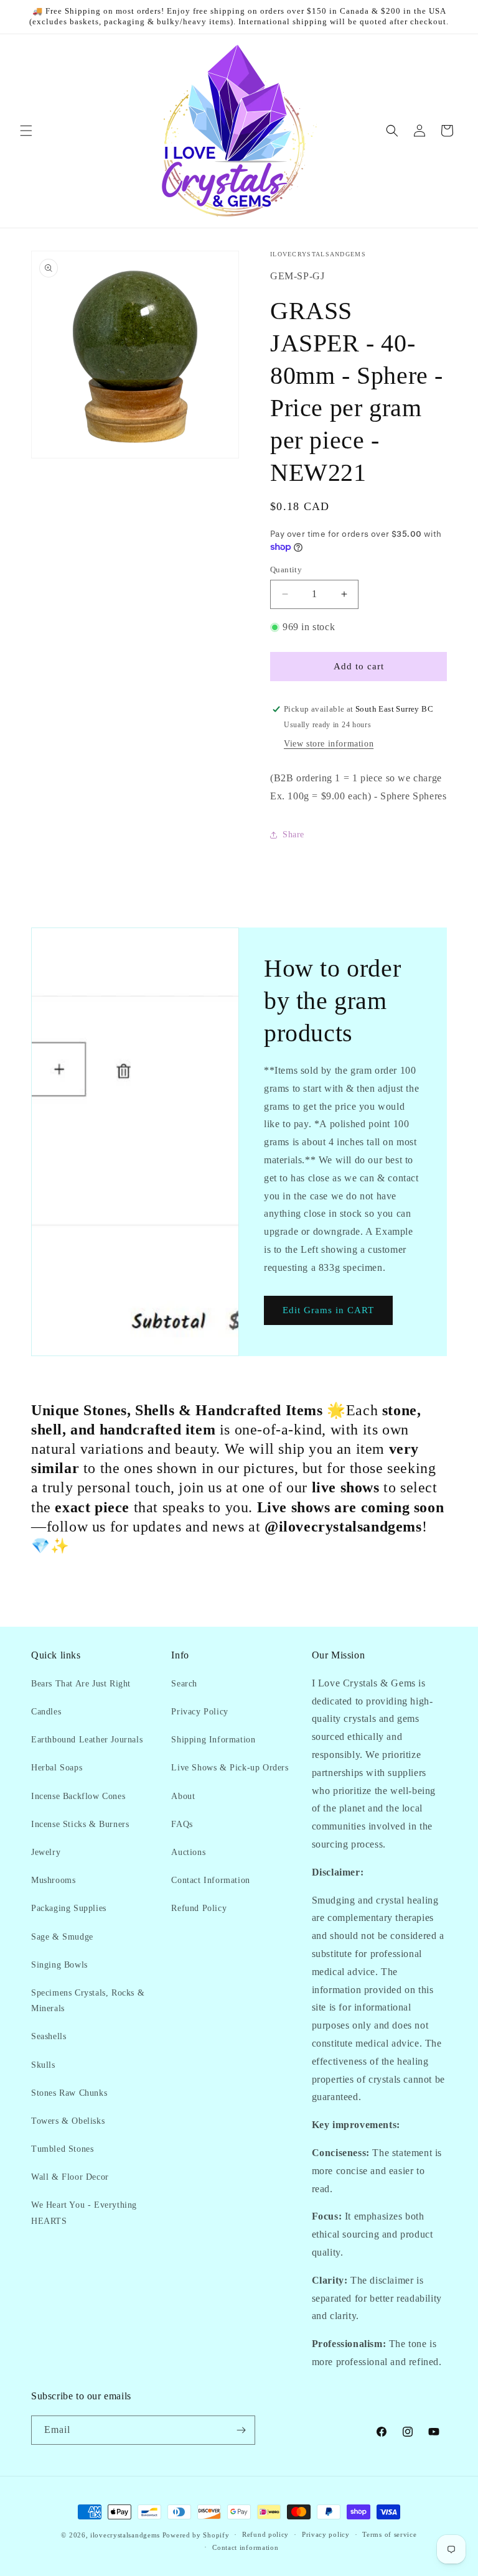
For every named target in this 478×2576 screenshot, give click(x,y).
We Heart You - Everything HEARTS (84, 2213)
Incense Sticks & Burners (80, 1824)
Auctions (188, 1852)
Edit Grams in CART (328, 1310)
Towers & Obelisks (68, 2121)
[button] (26, 131)
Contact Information (210, 1880)
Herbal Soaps (57, 1768)
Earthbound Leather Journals (87, 1740)
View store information (329, 744)
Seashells (49, 2036)
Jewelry (46, 1852)
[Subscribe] (241, 2430)
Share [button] (293, 835)
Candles (46, 1712)
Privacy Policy (199, 1712)
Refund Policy (199, 1908)
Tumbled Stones (62, 2149)
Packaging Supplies (69, 1908)
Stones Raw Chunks (69, 2093)
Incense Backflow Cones (78, 1796)
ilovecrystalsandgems (125, 2535)
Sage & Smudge (62, 1937)
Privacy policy (326, 2534)
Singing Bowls (59, 1965)
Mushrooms (53, 1880)
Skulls (43, 2065)
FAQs (182, 1824)
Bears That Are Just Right (81, 1684)
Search (184, 1684)
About (183, 1796)
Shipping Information (213, 1740)
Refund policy (265, 2534)
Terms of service (389, 2534)
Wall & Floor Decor (70, 2177)
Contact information (245, 2547)
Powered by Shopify (196, 2535)
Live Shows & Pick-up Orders (230, 1768)
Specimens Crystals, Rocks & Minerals (88, 2001)
